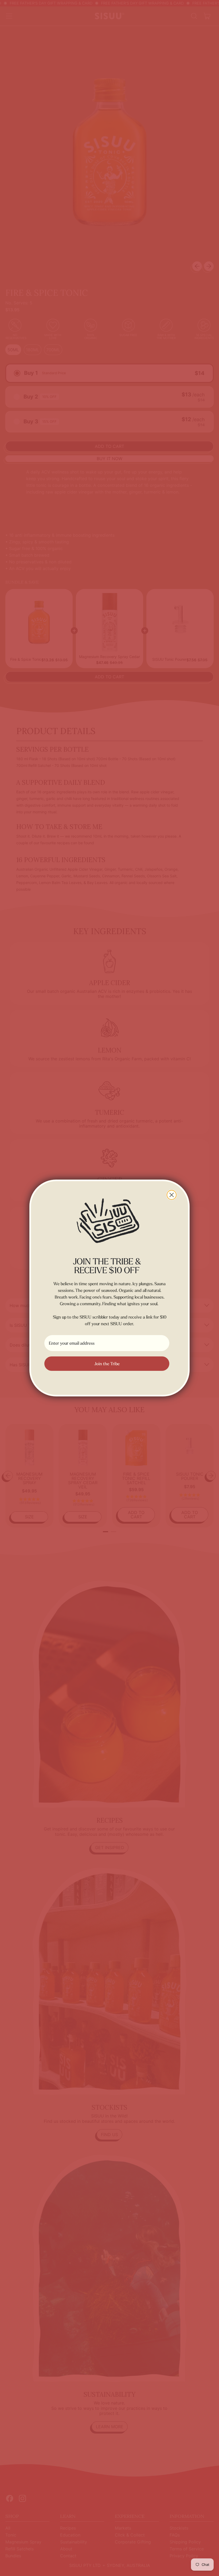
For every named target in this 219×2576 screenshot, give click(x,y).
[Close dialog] (172, 1195)
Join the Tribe (107, 1364)
